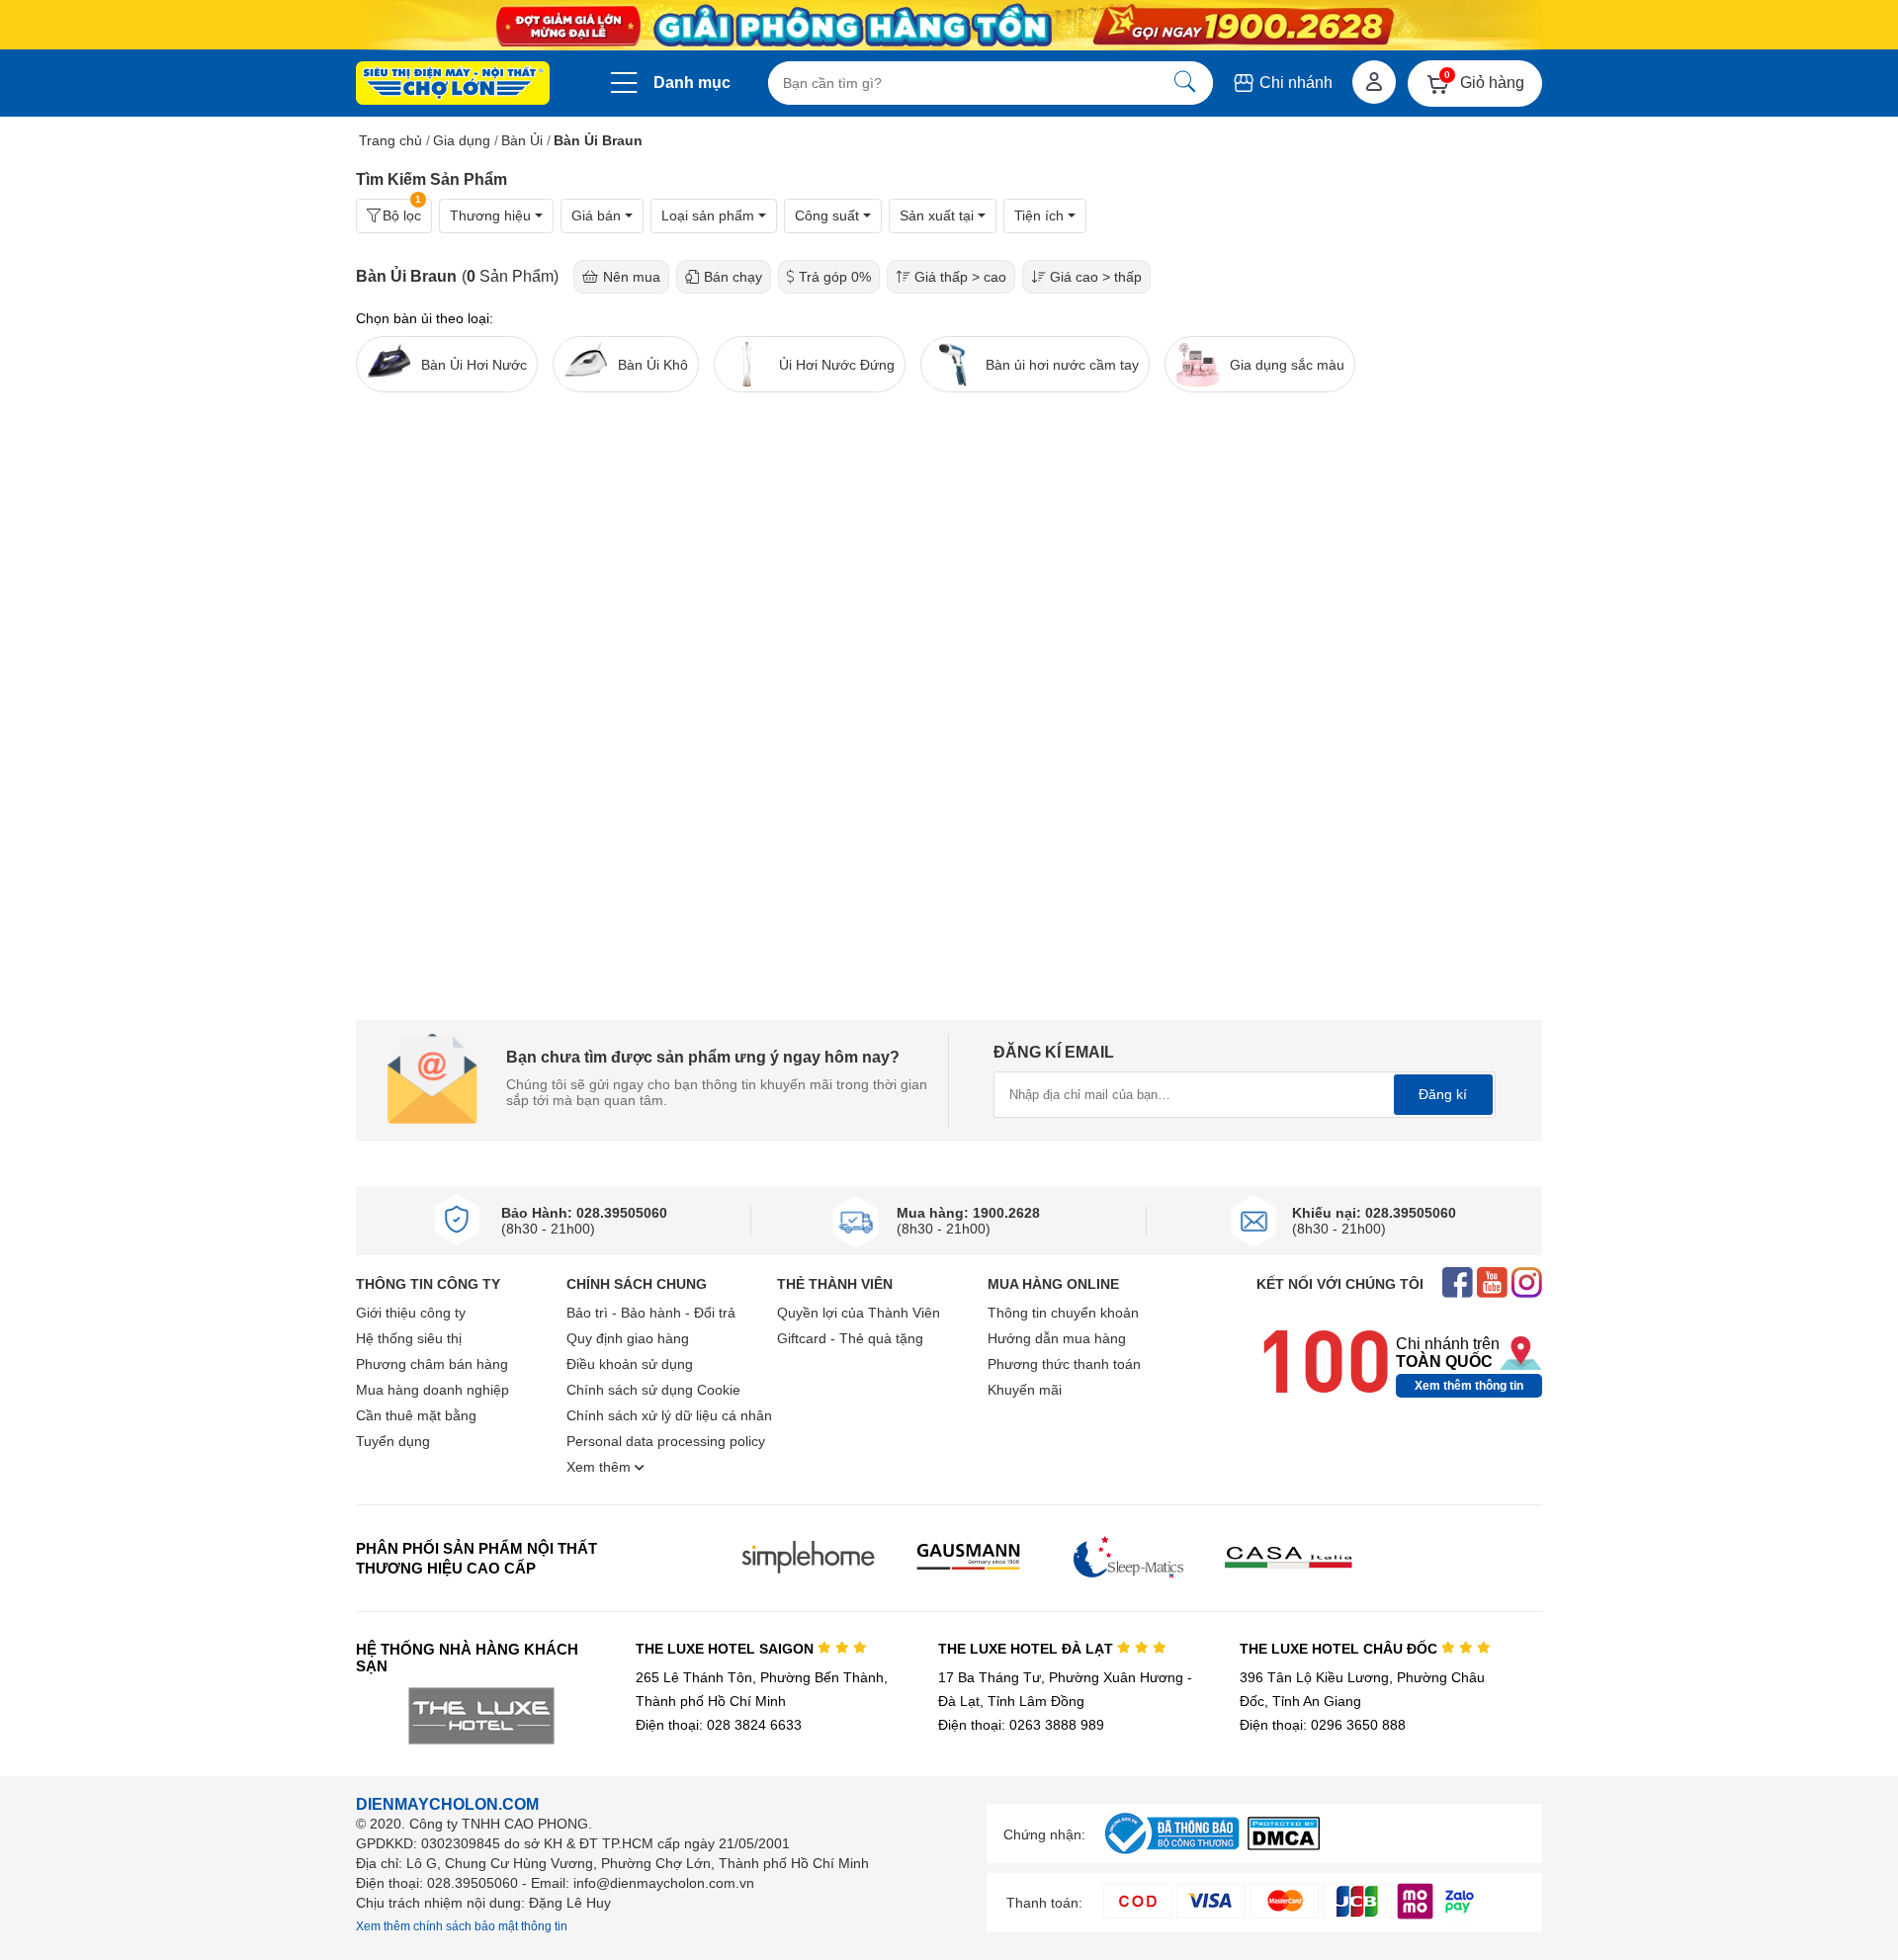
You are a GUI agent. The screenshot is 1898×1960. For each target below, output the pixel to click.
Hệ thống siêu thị (409, 1338)
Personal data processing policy (666, 1441)
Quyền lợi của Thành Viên (859, 1313)
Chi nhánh (1294, 83)
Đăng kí (1443, 1094)
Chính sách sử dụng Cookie (653, 1390)
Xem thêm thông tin (1469, 1386)
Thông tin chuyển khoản (1063, 1313)
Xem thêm (601, 1467)
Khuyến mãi (1025, 1390)
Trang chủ (390, 140)
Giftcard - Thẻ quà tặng (850, 1338)
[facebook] (1458, 1284)
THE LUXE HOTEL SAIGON (727, 1649)
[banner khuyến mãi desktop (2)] (949, 25)
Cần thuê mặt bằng (416, 1415)
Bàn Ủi (522, 140)
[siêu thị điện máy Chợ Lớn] (453, 85)
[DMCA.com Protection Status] (1284, 1845)
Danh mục (692, 83)
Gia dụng (462, 140)
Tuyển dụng (393, 1441)
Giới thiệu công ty (411, 1313)
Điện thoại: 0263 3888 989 (1021, 1725)
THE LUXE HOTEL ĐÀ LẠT (1028, 1649)
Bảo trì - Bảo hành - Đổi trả (651, 1313)
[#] (1171, 1855)
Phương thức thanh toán (1064, 1364)
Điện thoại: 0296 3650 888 (1323, 1725)
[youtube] (1492, 1284)
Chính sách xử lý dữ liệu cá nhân (669, 1415)
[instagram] (1527, 1284)
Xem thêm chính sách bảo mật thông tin (462, 1926)
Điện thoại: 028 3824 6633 (719, 1725)
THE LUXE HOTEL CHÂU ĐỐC (1340, 1649)
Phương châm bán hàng (432, 1364)
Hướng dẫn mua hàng (1057, 1338)
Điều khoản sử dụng (630, 1364)
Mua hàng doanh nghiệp (432, 1390)
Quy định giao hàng (628, 1338)
